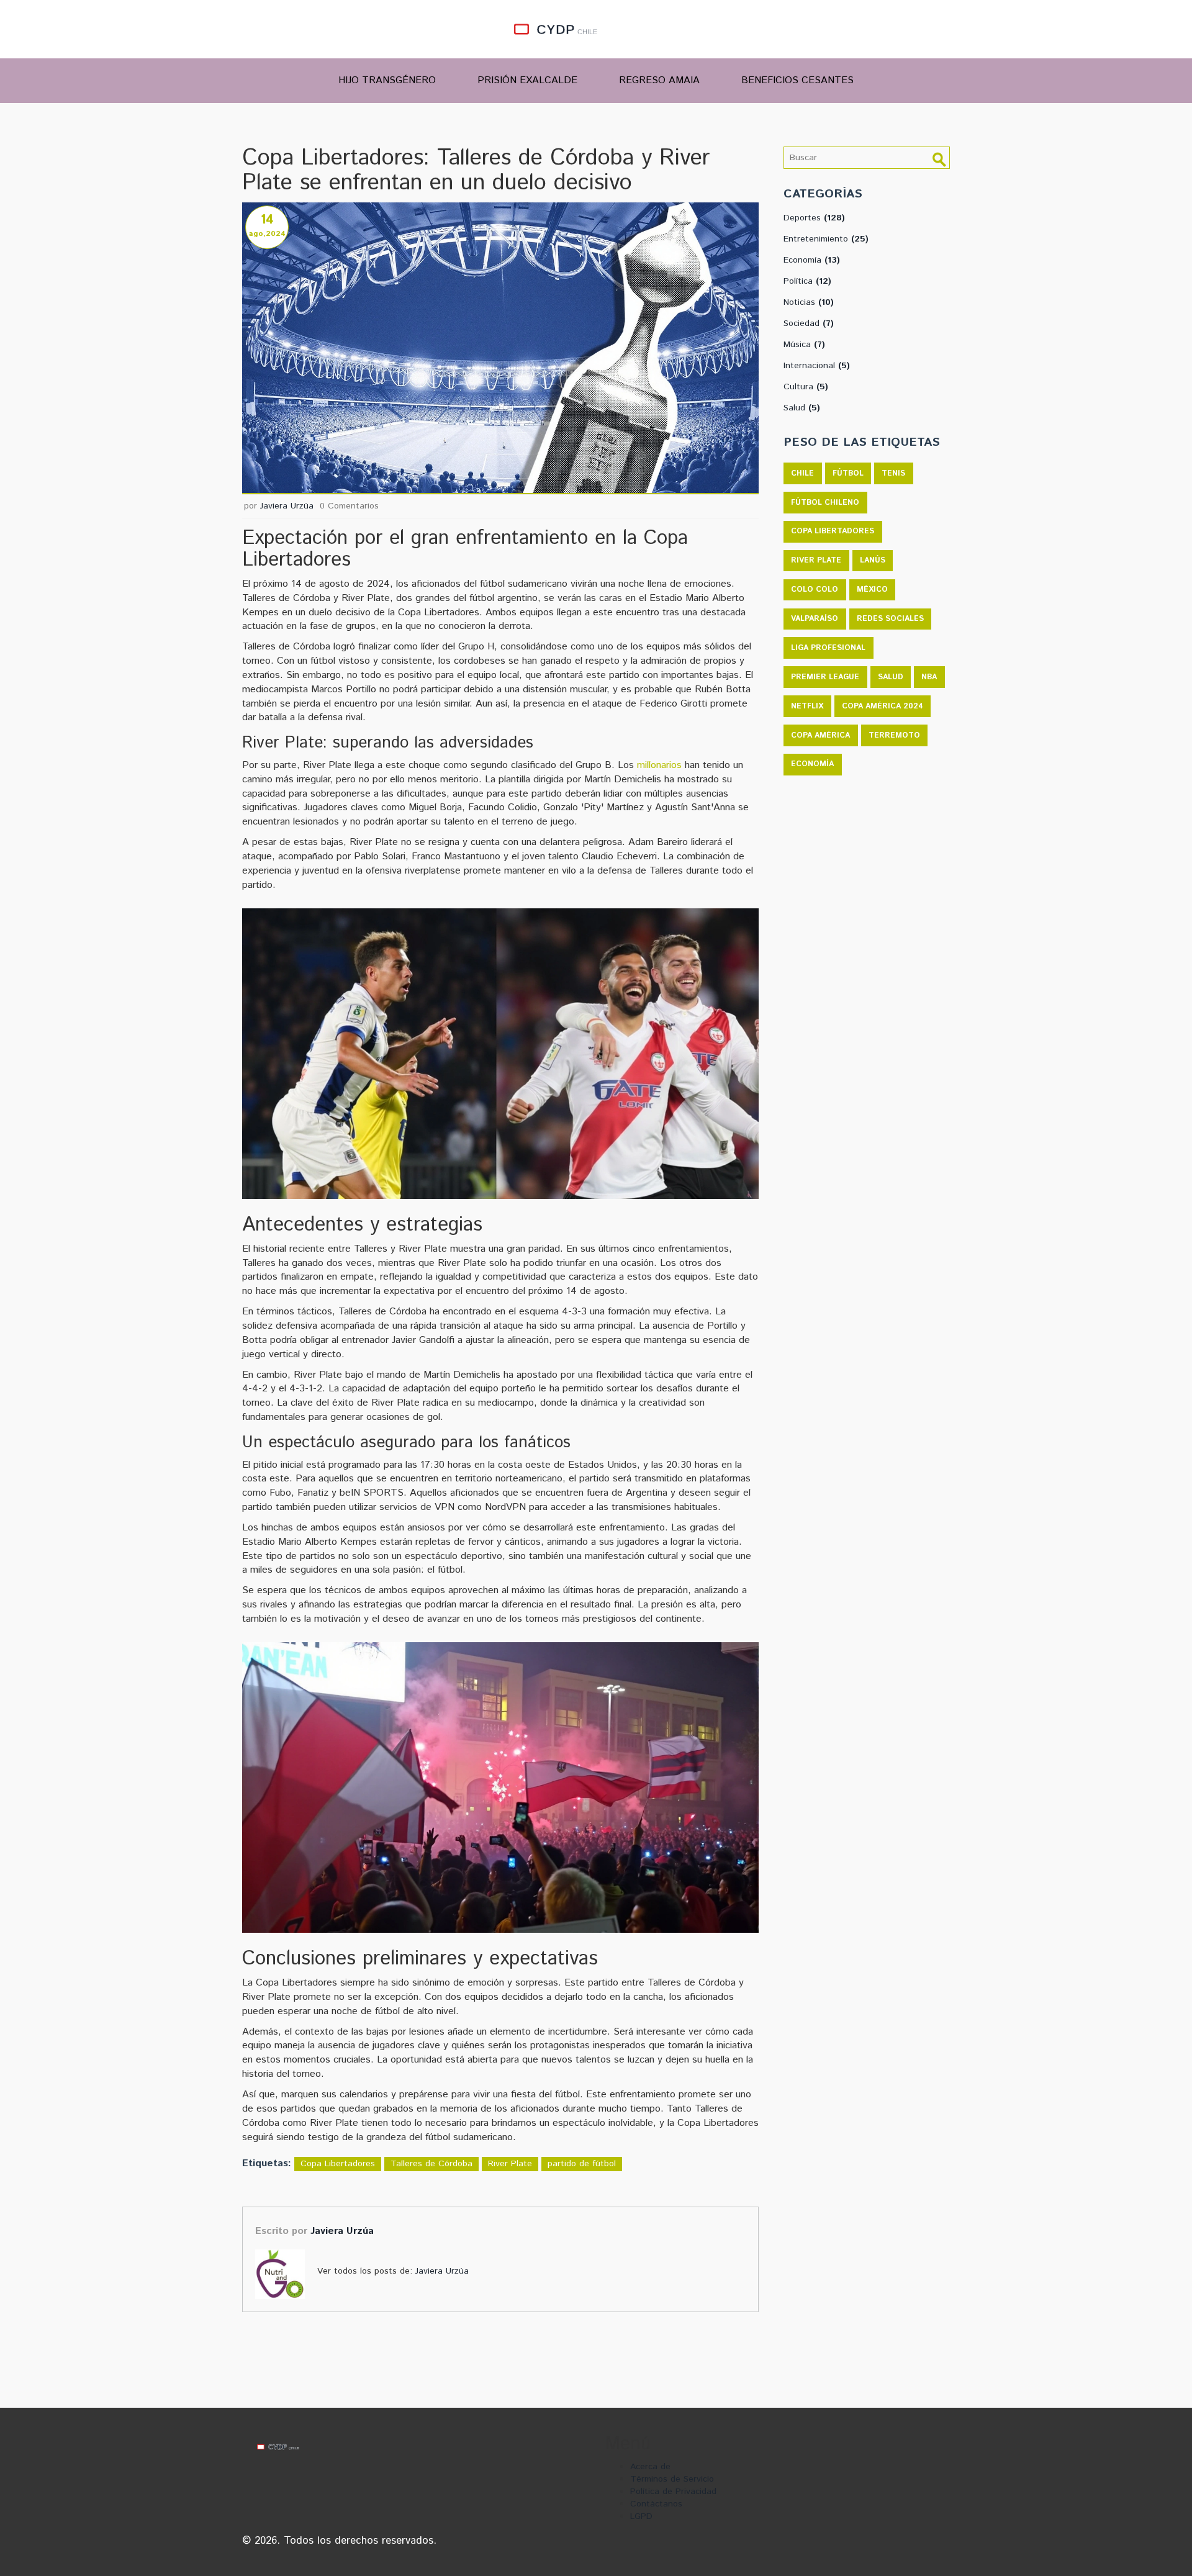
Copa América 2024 (883, 706)
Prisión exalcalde (527, 80)
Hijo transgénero (387, 80)
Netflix (807, 706)
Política (807, 281)
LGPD (641, 2516)
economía (812, 764)
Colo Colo (815, 590)
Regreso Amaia (659, 80)
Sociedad (809, 323)
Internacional (817, 366)
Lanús (873, 560)
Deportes (814, 218)
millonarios (659, 765)
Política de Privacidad (673, 2492)
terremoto (894, 735)
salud (891, 677)
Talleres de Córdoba (431, 2164)
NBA (929, 677)
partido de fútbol (582, 2164)
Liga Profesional (828, 648)
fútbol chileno (825, 503)
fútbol (848, 473)
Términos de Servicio (672, 2479)
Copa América (820, 735)
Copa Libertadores (338, 2164)
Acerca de (650, 2467)
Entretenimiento (826, 239)
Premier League (825, 677)
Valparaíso (815, 619)
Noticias (809, 302)
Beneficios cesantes (797, 80)
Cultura (806, 387)
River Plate (510, 2164)
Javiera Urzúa (287, 506)
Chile (802, 473)
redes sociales (890, 619)
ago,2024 (267, 234)
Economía (812, 260)
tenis (893, 473)
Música (804, 345)
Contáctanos (656, 2504)
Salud (802, 408)
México (872, 590)
